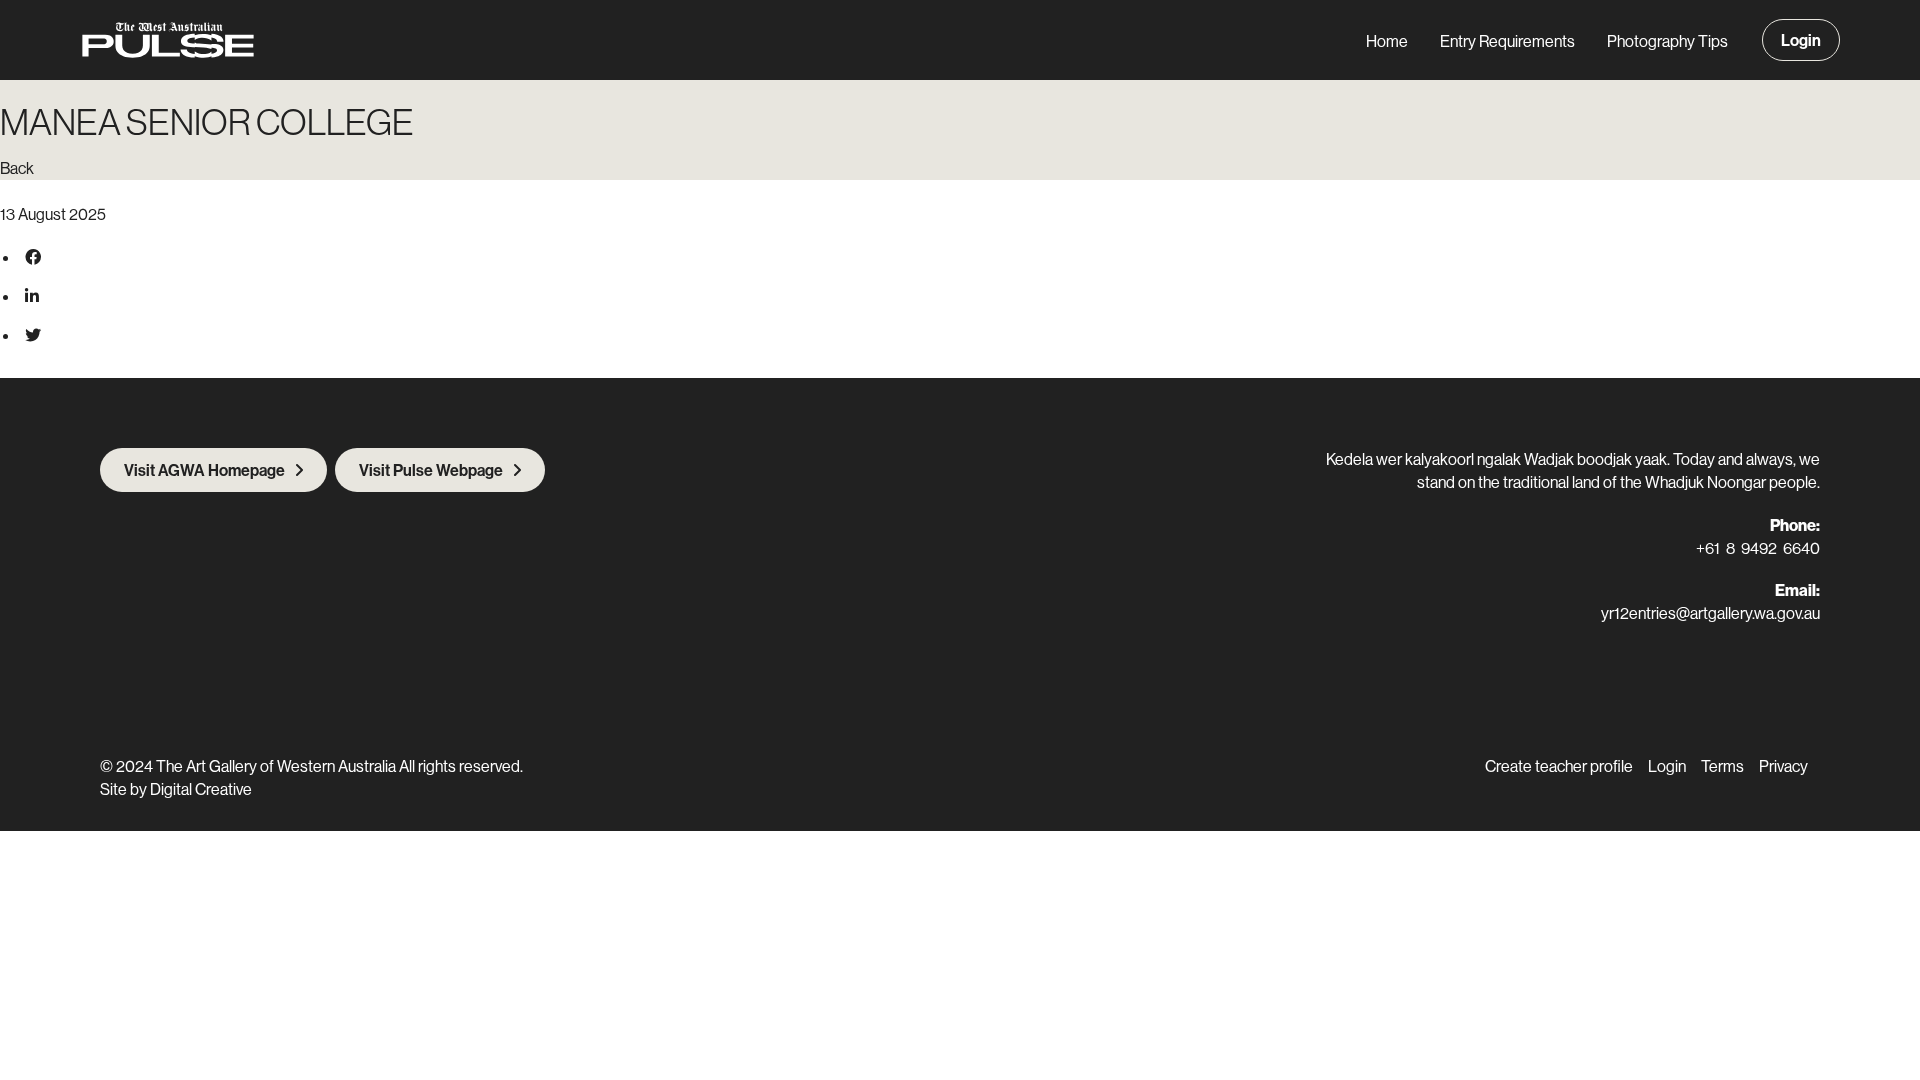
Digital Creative (201, 789)
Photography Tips (1667, 41)
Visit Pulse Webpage (431, 470)
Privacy (1783, 766)
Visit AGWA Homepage (204, 470)
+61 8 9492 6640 (1758, 548)
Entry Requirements (1507, 41)
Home (1387, 41)
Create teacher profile (1559, 766)
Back (17, 168)
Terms (1722, 766)
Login (1801, 40)
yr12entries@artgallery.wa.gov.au (1710, 613)
